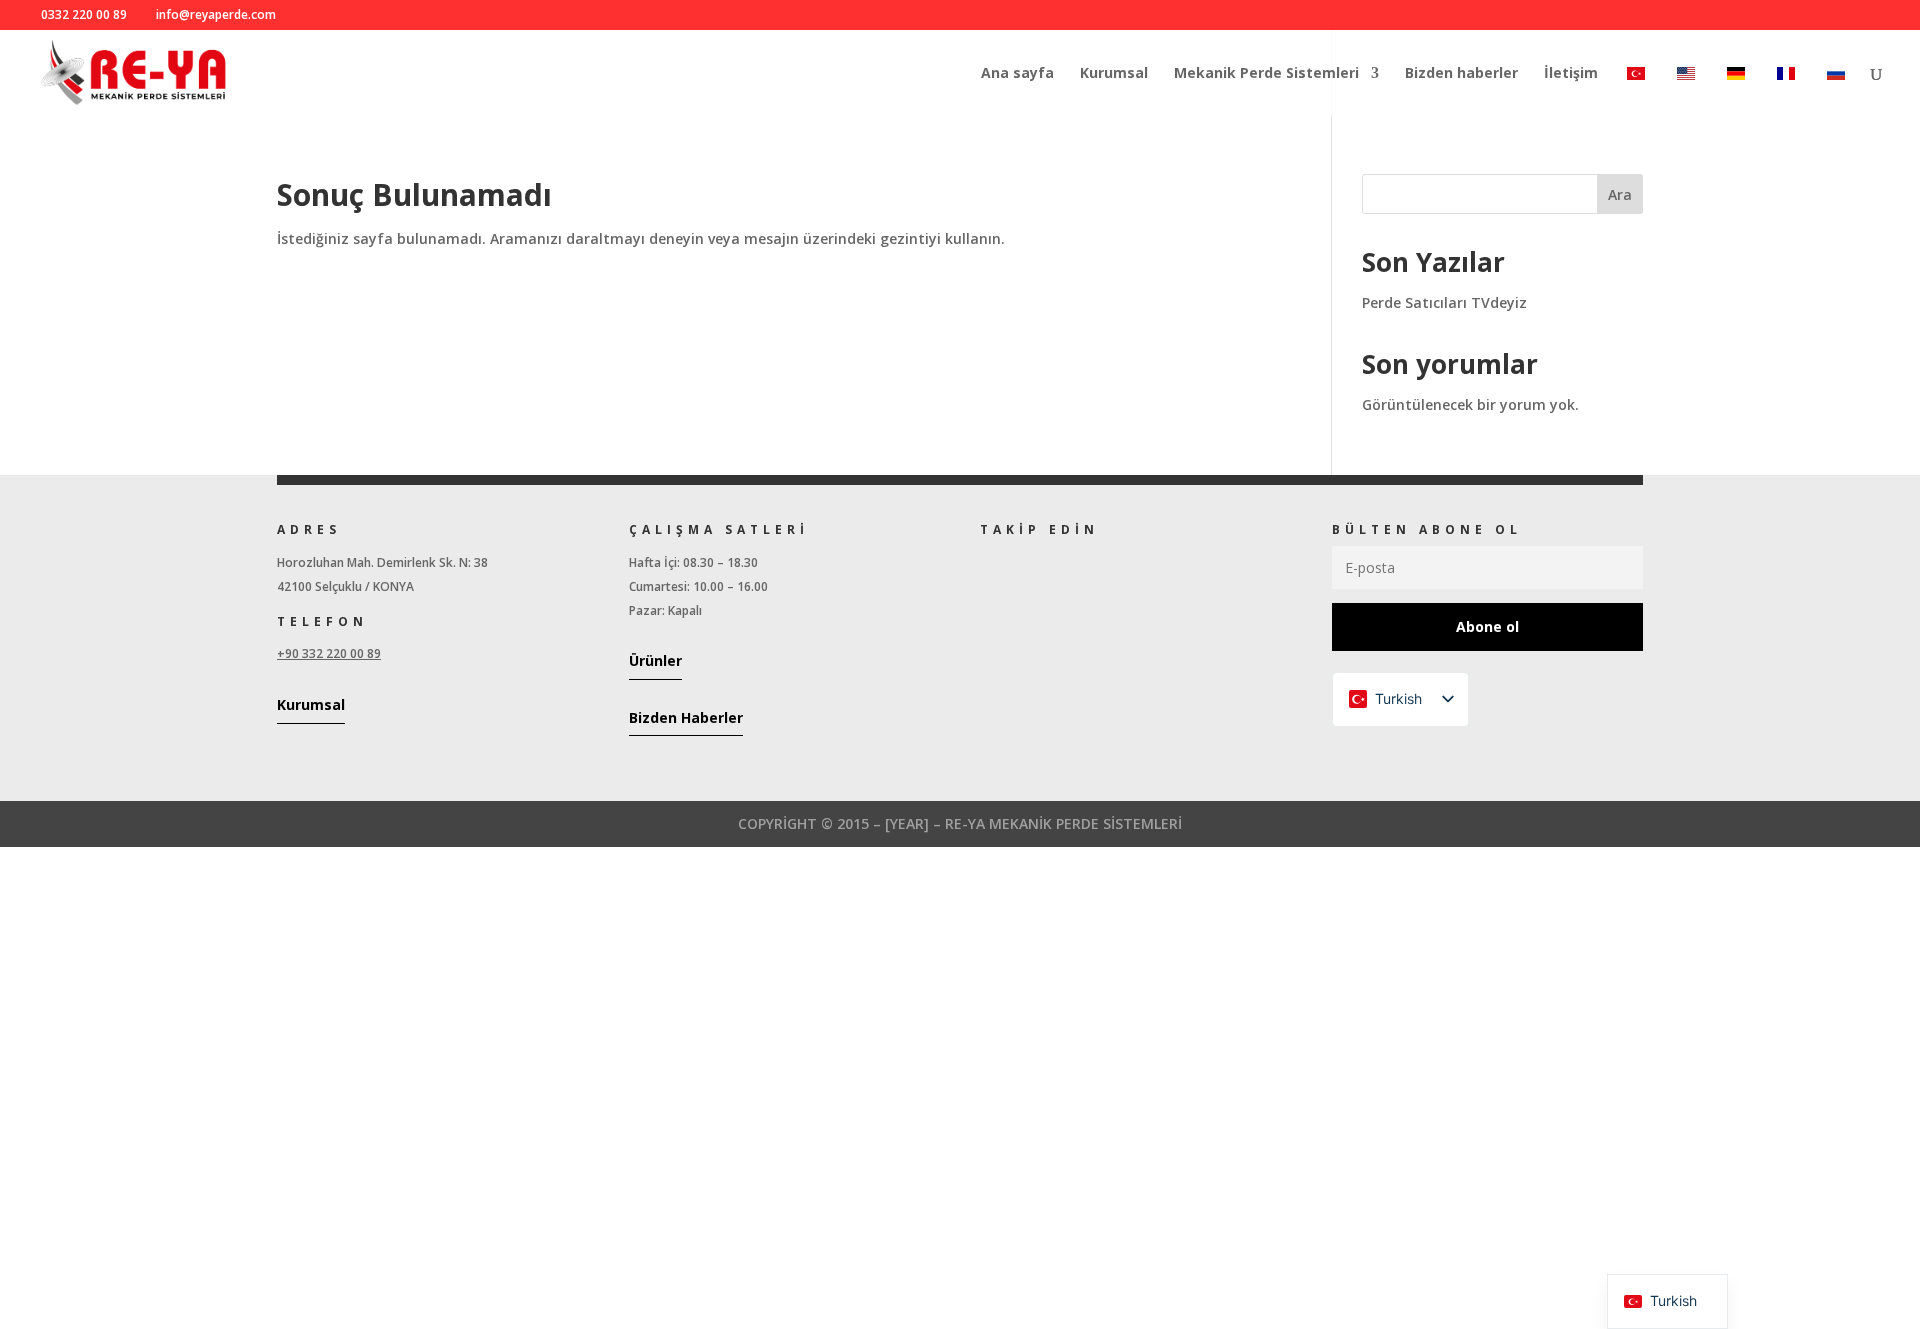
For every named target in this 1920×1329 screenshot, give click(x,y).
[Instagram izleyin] (1066, 567)
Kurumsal (1114, 74)
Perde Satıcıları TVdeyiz (1444, 302)
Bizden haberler (1461, 74)
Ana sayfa (1017, 74)
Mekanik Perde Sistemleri (1266, 74)
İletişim (1571, 74)
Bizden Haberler (686, 717)
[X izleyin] (1026, 567)
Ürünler (655, 660)
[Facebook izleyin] (986, 567)
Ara (1620, 194)
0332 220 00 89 (84, 14)
